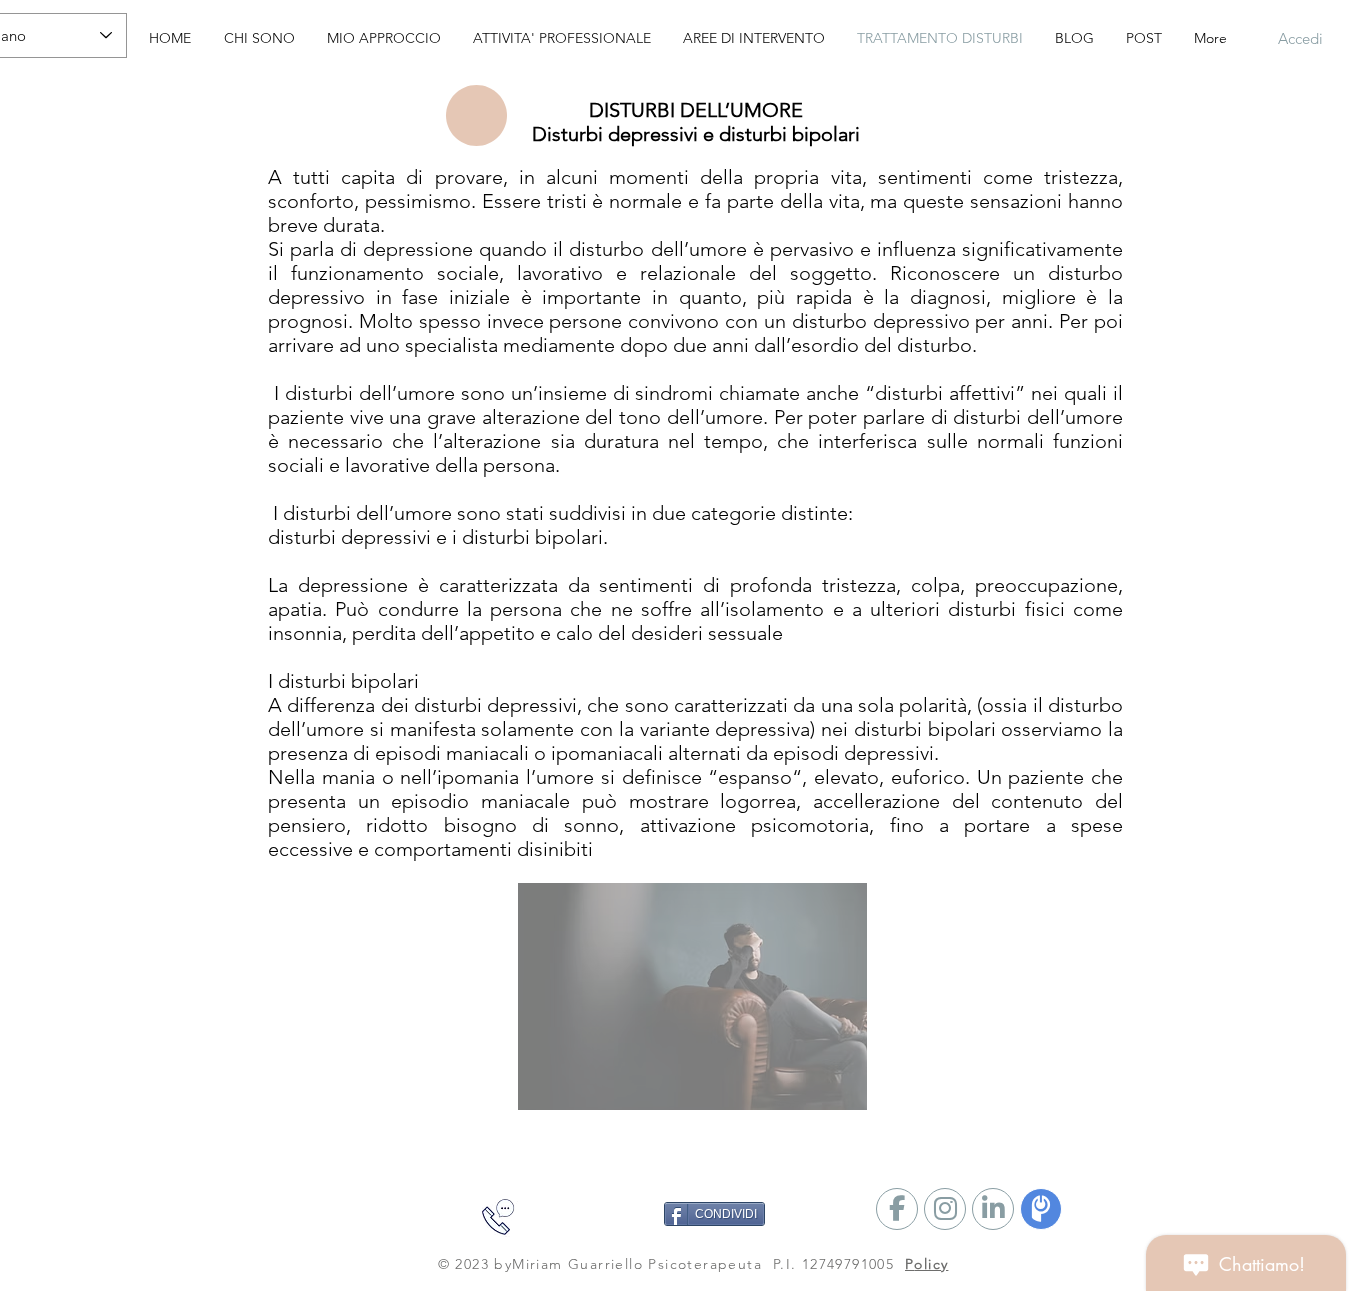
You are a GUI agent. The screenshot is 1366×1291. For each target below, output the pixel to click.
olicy (931, 1264)
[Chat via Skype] (346, 1223)
